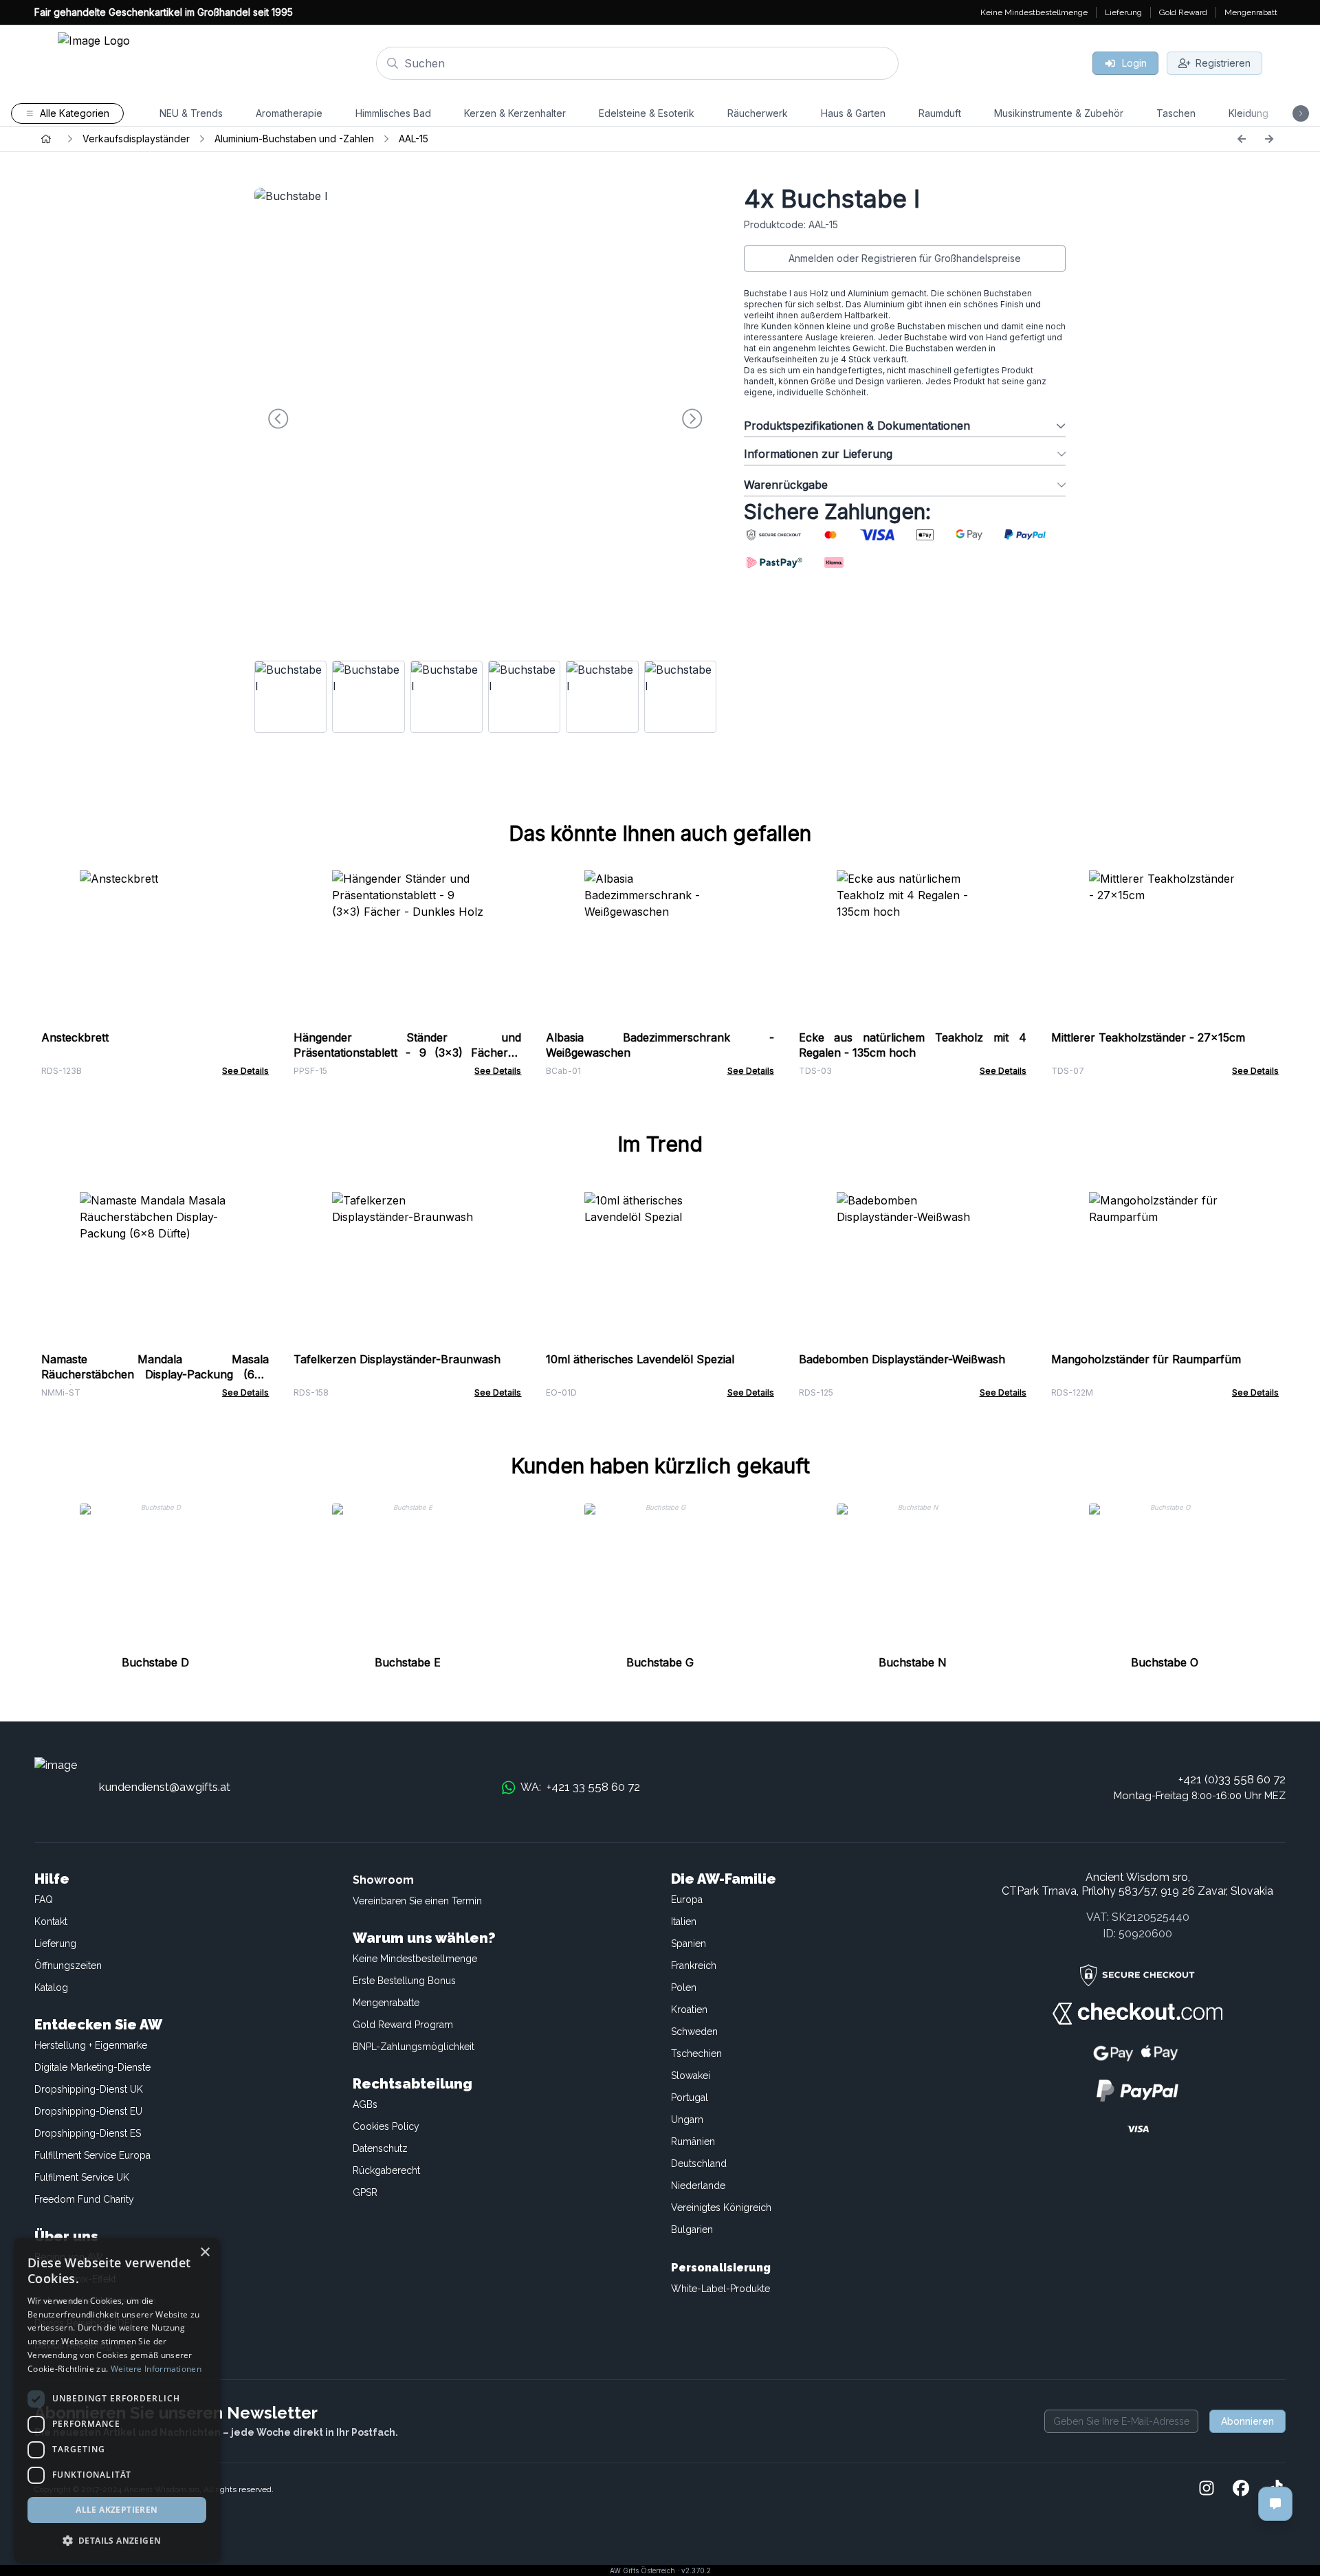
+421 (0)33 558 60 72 (1232, 1779)
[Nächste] (1269, 139)
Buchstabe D (155, 1662)
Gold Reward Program (403, 2025)
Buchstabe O (1165, 1662)
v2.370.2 (696, 2571)
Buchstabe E (408, 1662)
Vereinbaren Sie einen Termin (417, 1901)
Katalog (51, 1988)
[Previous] (1242, 139)
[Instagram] (1207, 2489)
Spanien (689, 1944)
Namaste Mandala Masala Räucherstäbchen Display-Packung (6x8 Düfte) (155, 1374)
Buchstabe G (660, 1662)
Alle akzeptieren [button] (117, 2510)
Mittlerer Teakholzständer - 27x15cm (1148, 1037)
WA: (580, 1787)
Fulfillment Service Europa (92, 2155)
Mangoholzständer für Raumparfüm (1146, 1359)
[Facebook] (1241, 2489)
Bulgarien (692, 2230)
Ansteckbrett (75, 1037)
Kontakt (51, 1922)
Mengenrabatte (386, 2003)
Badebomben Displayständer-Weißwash (902, 1359)
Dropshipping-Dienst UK (89, 2089)
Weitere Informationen (156, 2369)
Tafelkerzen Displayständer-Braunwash (397, 1359)
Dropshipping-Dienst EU (88, 2111)
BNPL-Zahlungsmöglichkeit (414, 2047)
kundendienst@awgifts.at (165, 1787)
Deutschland (699, 2164)
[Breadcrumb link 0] (46, 139)
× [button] (205, 2253)
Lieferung (55, 1944)
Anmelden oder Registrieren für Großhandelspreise (905, 258)
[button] (117, 2540)
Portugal (690, 2098)
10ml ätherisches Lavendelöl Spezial (640, 1359)
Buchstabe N (913, 1662)
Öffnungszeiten (68, 1966)
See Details (245, 1071)
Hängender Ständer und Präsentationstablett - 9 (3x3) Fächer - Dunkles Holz (407, 1053)
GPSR (365, 2192)
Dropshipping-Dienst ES (88, 2133)
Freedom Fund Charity (84, 2199)
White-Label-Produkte (720, 2289)
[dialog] (117, 2400)
